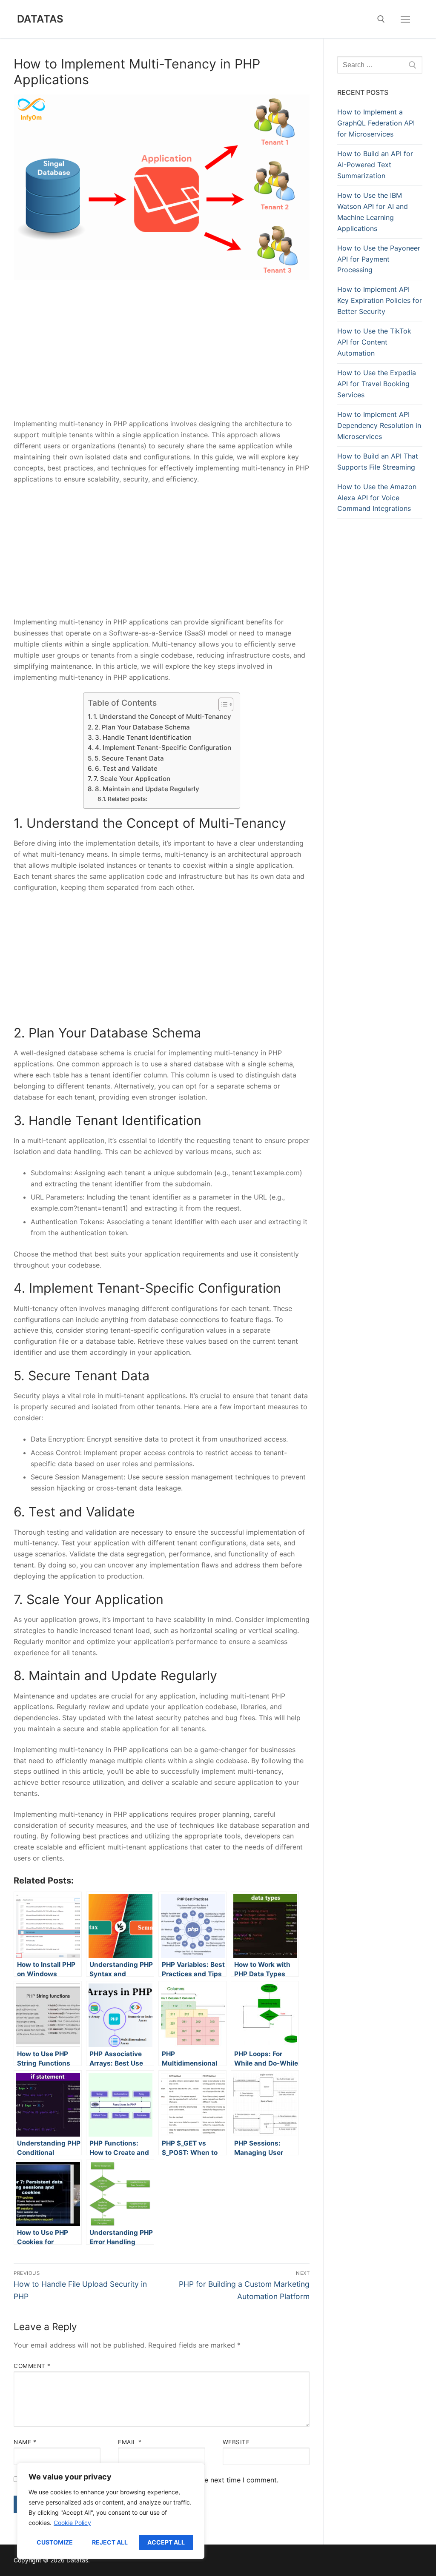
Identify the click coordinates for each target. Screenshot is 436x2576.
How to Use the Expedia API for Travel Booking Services (377, 384)
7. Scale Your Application (132, 779)
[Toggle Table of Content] (222, 704)
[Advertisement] (162, 356)
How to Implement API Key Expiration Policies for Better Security (380, 300)
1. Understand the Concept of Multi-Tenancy (162, 717)
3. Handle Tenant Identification (143, 737)
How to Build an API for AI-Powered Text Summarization (375, 165)
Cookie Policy (72, 2523)
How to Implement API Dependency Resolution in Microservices (379, 425)
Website (236, 2442)
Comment (32, 2366)
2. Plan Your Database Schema (142, 727)
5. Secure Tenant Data (129, 758)
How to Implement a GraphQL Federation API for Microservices (376, 123)
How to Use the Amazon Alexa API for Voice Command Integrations (377, 498)
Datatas (40, 19)
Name (25, 2442)
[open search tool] (381, 19)
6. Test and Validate (126, 768)
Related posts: (128, 799)
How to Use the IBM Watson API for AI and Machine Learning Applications (373, 212)
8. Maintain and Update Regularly (147, 789)
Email (130, 2442)
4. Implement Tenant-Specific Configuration (163, 748)
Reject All (110, 2542)
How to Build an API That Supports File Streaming (378, 462)
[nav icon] (405, 19)
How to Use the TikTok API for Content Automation (374, 342)
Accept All (166, 2542)
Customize (55, 2542)
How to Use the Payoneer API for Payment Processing (379, 259)
